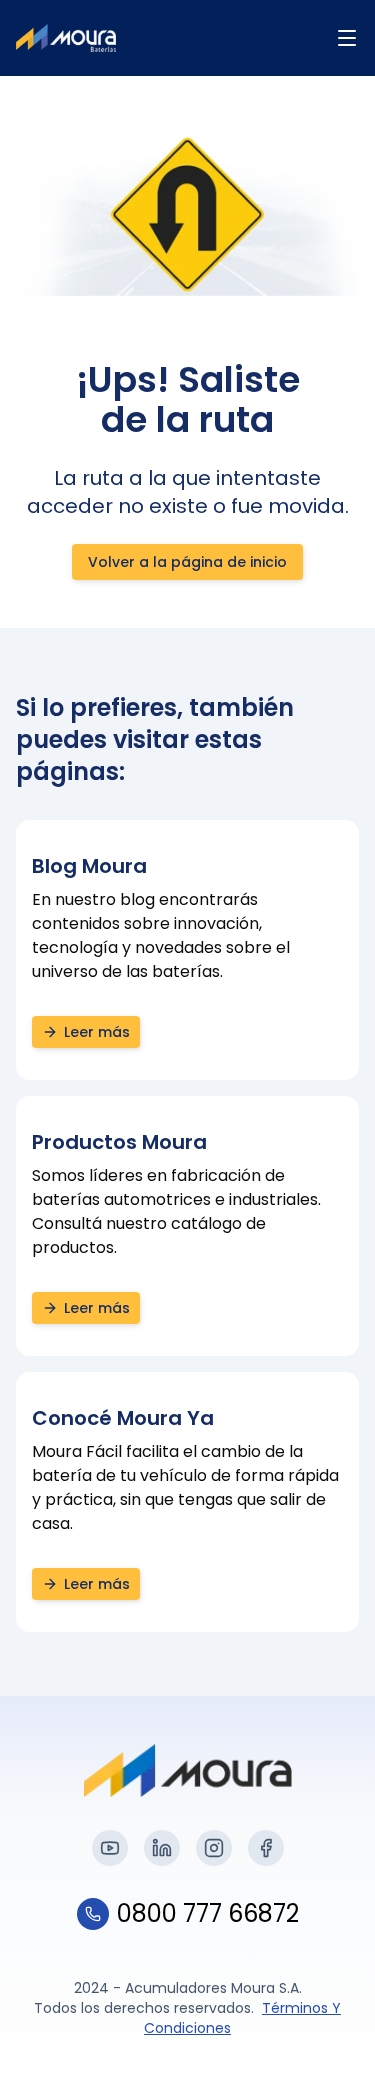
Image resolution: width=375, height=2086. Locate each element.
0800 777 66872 (208, 1914)
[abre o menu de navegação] (347, 38)
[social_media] (110, 1848)
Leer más (97, 1032)
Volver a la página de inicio (187, 562)
